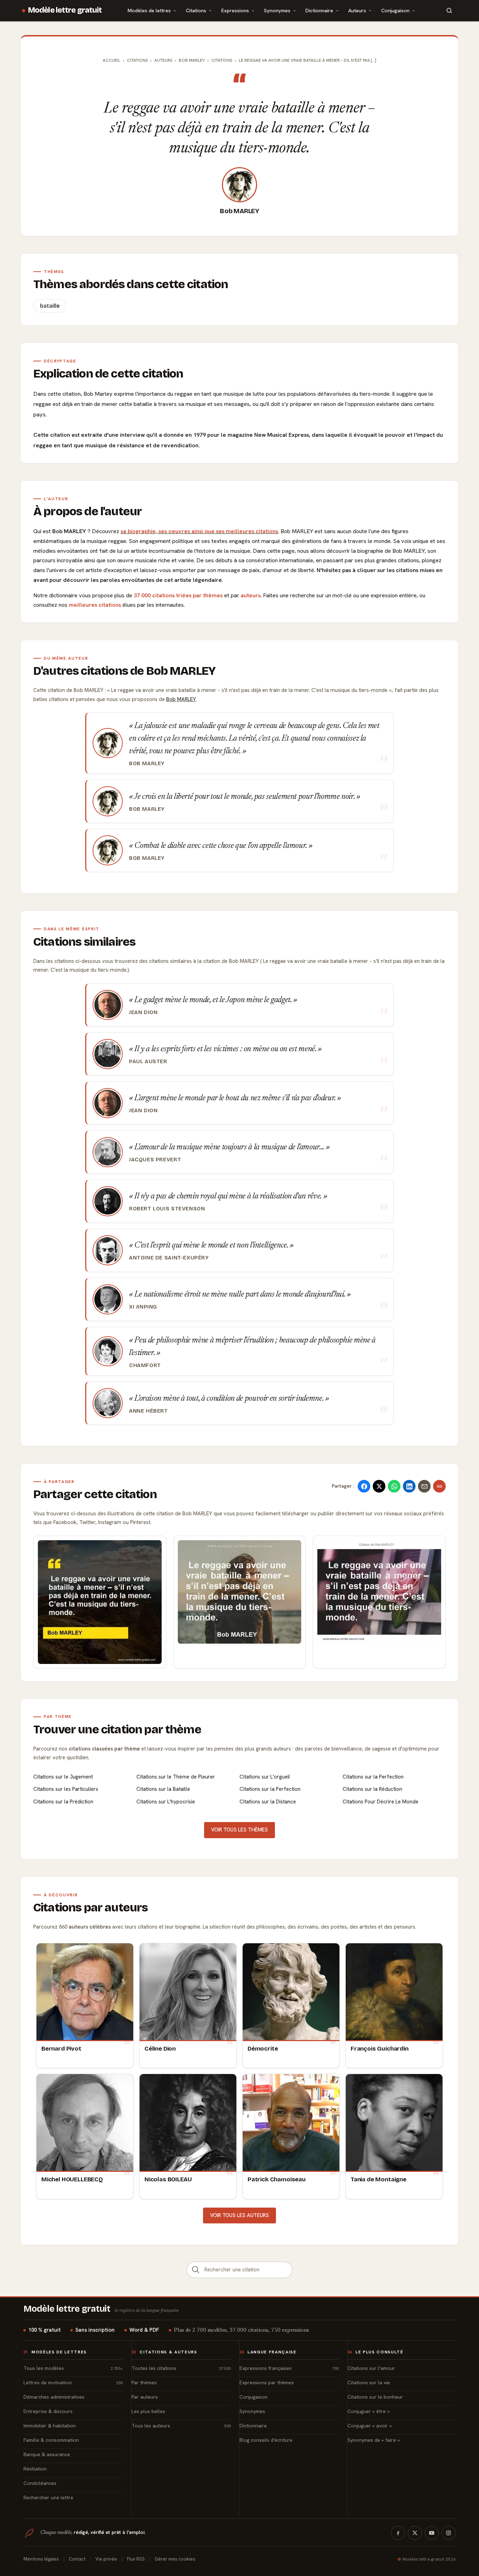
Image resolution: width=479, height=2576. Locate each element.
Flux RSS (136, 2559)
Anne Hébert (149, 1411)
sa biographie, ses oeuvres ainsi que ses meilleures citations (199, 531)
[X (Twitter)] (415, 2533)
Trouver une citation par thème (117, 1729)
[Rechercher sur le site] (449, 11)
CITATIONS (222, 60)
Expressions (235, 10)
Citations (196, 10)
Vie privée (106, 2559)
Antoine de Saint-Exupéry (169, 1258)
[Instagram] (448, 2533)
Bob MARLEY (239, 211)
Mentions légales (41, 2559)
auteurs (251, 595)
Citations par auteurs (90, 1908)
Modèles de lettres (149, 10)
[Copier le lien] (439, 1486)
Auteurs (357, 10)
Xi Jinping (143, 1307)
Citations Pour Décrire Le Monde (380, 1802)
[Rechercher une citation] (196, 2270)
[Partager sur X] (379, 1486)
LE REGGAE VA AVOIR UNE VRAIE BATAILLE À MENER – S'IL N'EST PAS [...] (308, 60)
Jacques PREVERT (155, 1160)
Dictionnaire (319, 10)
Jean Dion (143, 1012)
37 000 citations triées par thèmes (178, 595)
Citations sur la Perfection (373, 1777)
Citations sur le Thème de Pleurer (176, 1777)
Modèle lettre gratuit (65, 10)
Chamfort (145, 1365)
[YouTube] (432, 2533)
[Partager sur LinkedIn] (409, 1486)
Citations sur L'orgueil (265, 1777)
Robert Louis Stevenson (167, 1209)
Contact (77, 2559)
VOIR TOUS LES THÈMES (239, 1830)
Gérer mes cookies (175, 2559)
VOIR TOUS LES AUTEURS (239, 2215)
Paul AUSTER (148, 1061)
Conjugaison (395, 10)
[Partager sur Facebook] (364, 1486)
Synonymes (277, 10)
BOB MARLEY (192, 60)
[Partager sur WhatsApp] (394, 1486)
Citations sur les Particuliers (66, 1789)
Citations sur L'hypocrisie (166, 1802)
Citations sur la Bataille (163, 1789)
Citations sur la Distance (268, 1802)
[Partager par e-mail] (424, 1486)
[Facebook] (398, 2533)
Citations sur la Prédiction (63, 1802)
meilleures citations (95, 605)
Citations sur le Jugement (63, 1777)
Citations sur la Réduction (372, 1789)
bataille (50, 306)
